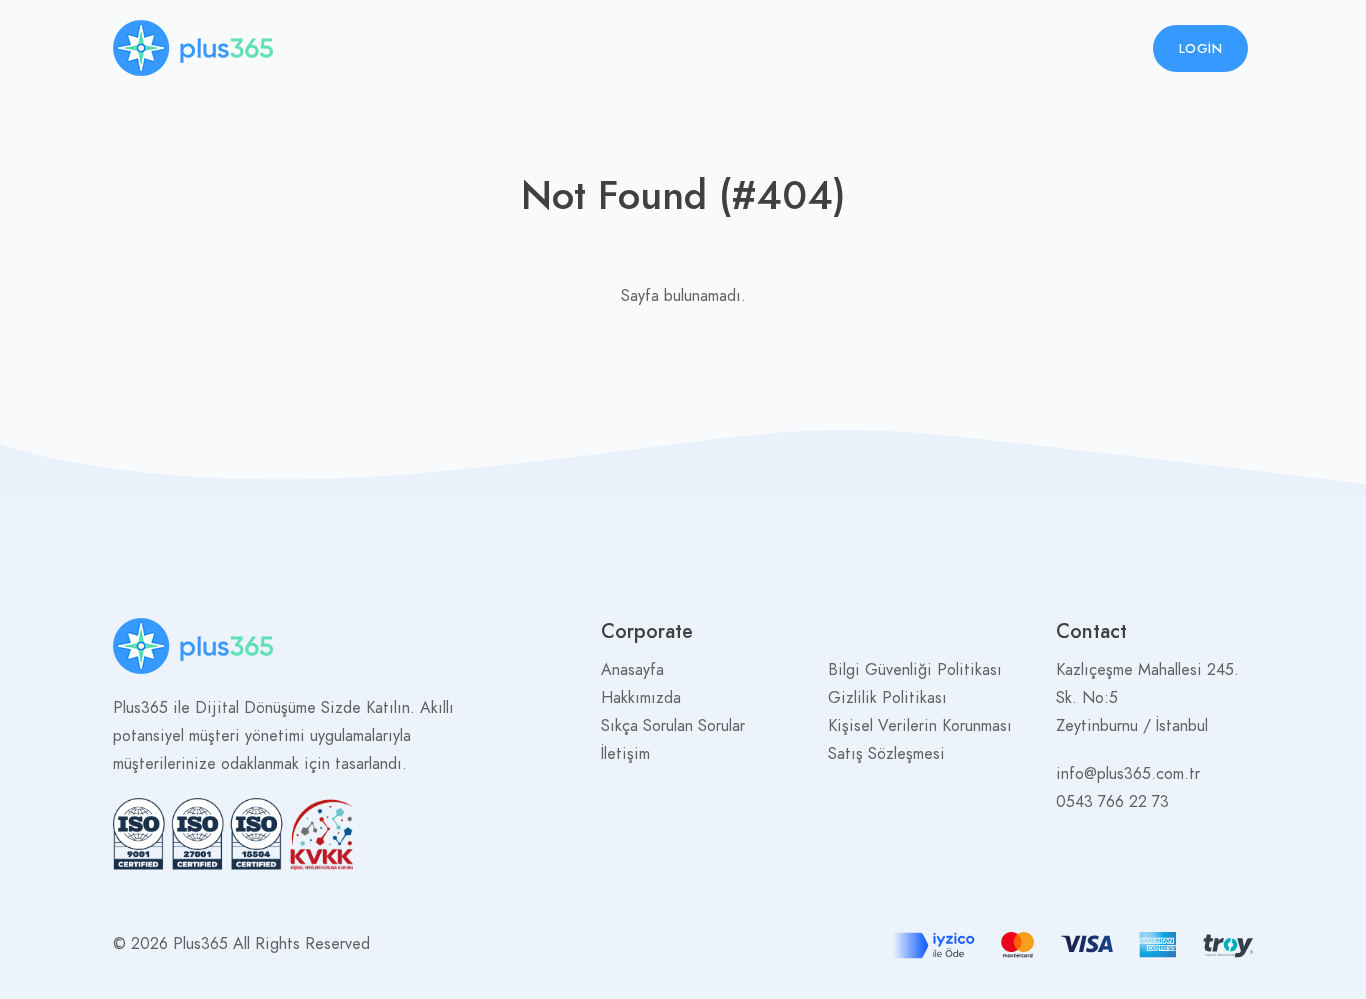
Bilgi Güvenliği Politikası (915, 670)
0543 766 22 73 (1112, 802)
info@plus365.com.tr (1128, 774)
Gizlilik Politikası (887, 698)
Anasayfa (632, 670)
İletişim (625, 754)
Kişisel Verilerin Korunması (920, 726)
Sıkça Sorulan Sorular (673, 726)
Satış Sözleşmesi (886, 754)
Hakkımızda (641, 698)
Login (1201, 49)
